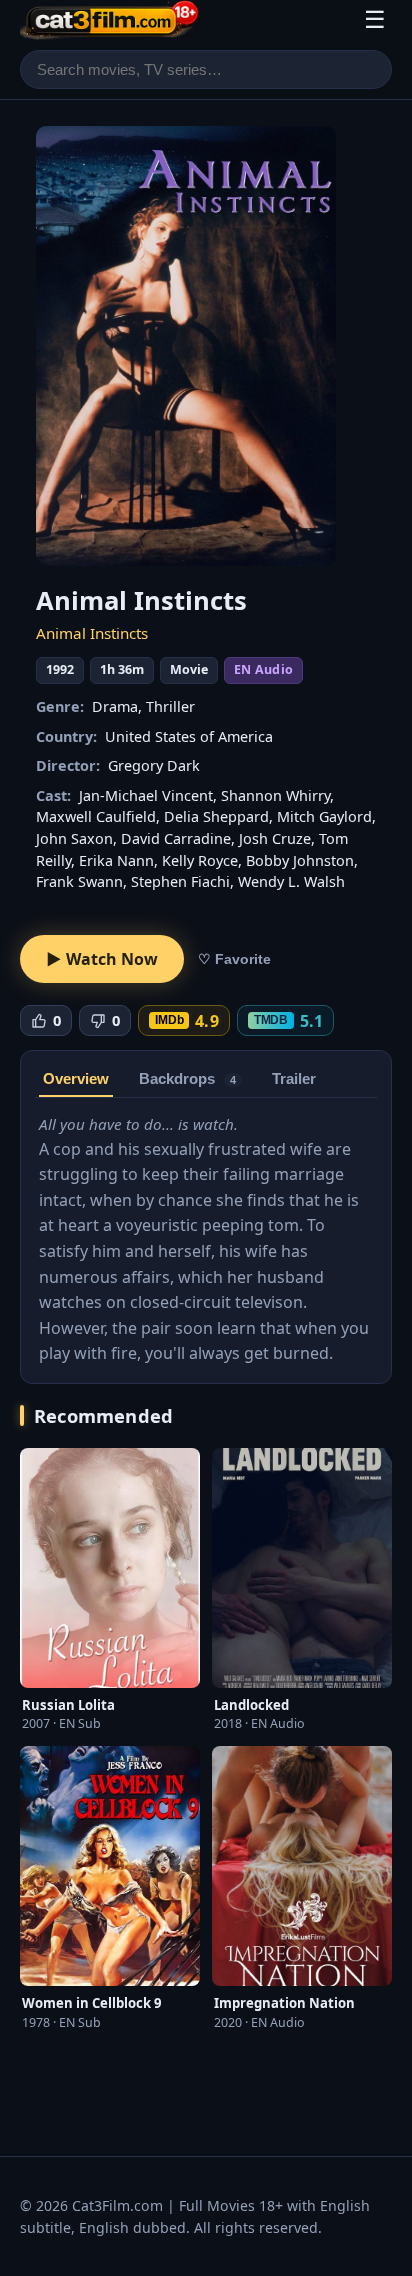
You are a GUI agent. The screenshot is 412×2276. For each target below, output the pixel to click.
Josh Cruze (275, 838)
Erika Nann (116, 860)
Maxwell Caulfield (96, 816)
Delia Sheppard (216, 816)
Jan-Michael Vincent (146, 795)
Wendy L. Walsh (291, 881)
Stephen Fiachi (180, 881)
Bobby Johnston (300, 860)
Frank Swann (79, 881)
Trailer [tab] (294, 1079)
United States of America (189, 736)
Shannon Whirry (275, 795)
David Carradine (176, 838)
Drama (115, 706)
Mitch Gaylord (324, 816)
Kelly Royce (200, 860)
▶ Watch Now (102, 959)
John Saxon (74, 838)
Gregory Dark (154, 765)
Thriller (170, 706)
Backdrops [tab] (187, 1079)
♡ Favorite (234, 959)
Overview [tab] (76, 1079)
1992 (60, 669)
